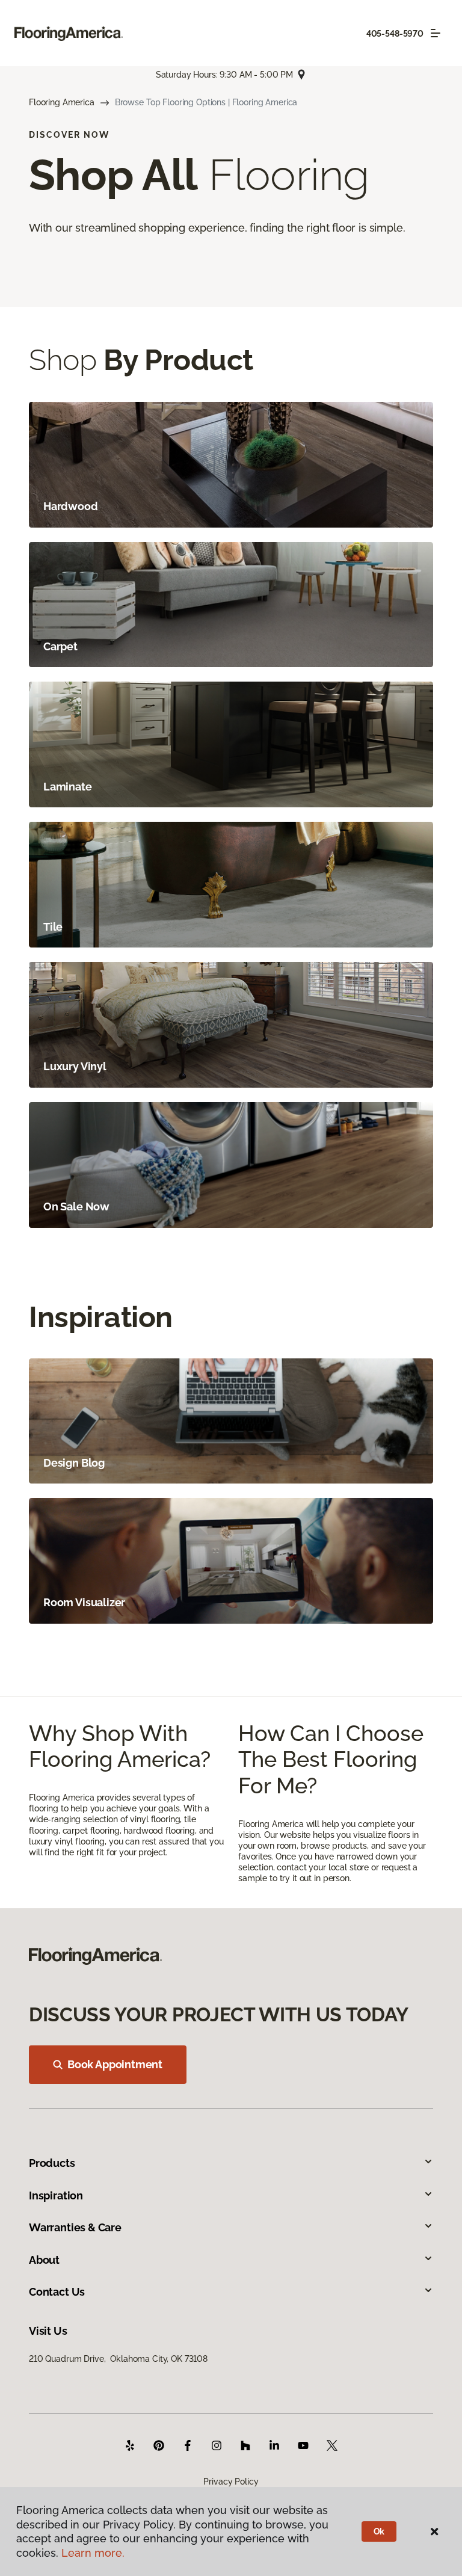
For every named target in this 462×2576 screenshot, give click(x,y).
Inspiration (56, 2195)
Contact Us (57, 2292)
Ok (379, 2531)
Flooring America (62, 102)
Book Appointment (115, 2064)
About (44, 2260)
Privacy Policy (231, 2482)
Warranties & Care (75, 2227)
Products (52, 2163)
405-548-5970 (395, 34)
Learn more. (93, 2553)
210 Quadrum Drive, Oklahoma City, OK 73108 (118, 2359)
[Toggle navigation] (436, 33)
